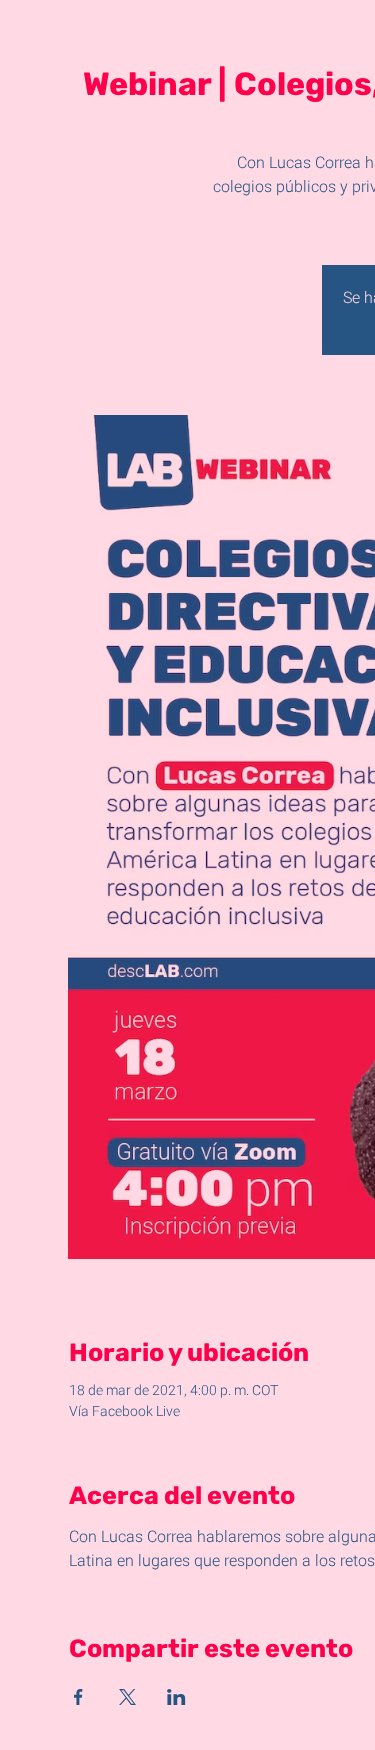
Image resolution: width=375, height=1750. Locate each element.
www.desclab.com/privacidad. (94, 1738)
